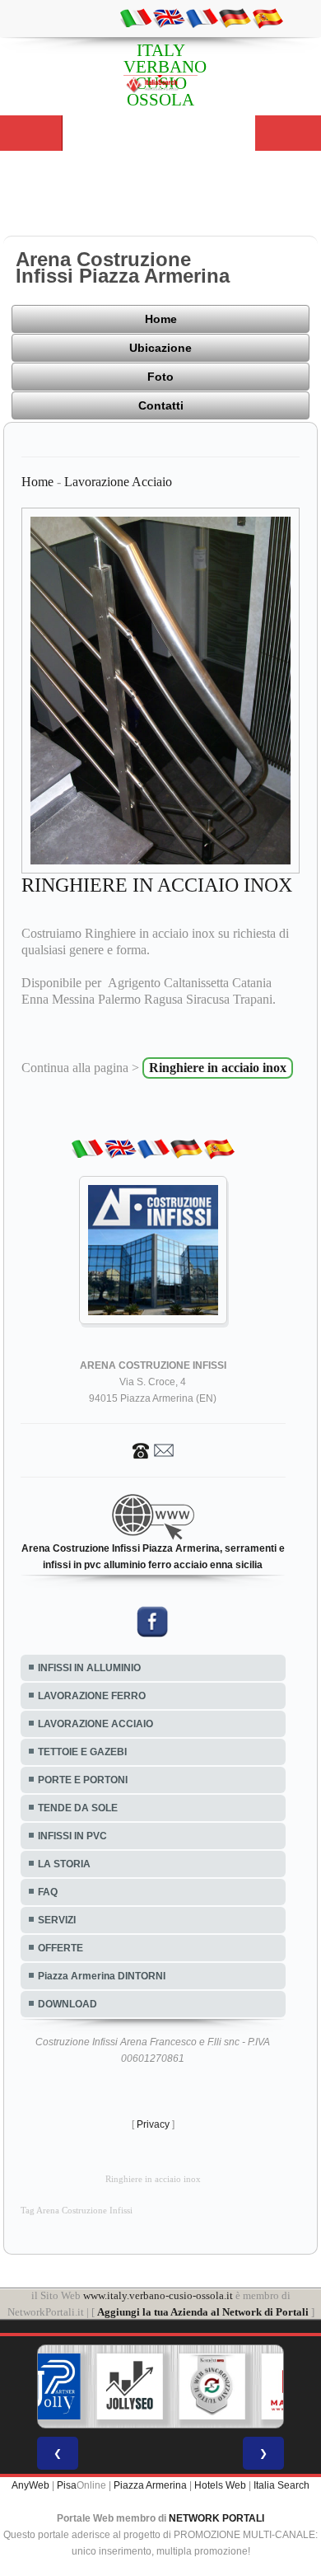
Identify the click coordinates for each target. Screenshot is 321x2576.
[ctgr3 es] (267, 17)
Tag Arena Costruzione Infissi (77, 2211)
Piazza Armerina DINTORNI (102, 1976)
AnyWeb (30, 2485)
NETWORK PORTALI (216, 2518)
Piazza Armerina (150, 2485)
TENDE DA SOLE (78, 1808)
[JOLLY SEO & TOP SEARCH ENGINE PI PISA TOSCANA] (130, 2386)
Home (161, 319)
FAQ (48, 1892)
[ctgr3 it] (136, 17)
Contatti (161, 405)
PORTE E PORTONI (83, 1780)
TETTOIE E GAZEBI (82, 1752)
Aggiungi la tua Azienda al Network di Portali (203, 2312)
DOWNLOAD (67, 2004)
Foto (160, 377)
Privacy (153, 2124)
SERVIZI (57, 1920)
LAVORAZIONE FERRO (92, 1696)
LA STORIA (64, 1864)
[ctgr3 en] (169, 17)
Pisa (67, 2485)
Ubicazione (160, 348)
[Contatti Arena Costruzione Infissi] (153, 1450)
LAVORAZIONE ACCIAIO (95, 1724)
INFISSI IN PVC (72, 1836)
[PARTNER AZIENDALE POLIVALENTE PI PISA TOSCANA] (48, 2386)
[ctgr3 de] (235, 17)
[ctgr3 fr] (202, 17)
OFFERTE (60, 1948)
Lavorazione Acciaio (118, 482)
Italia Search (281, 2485)
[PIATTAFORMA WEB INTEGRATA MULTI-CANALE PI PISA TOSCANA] (212, 2386)
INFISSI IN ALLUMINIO (89, 1668)
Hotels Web (220, 2485)
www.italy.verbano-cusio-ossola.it (158, 2295)
